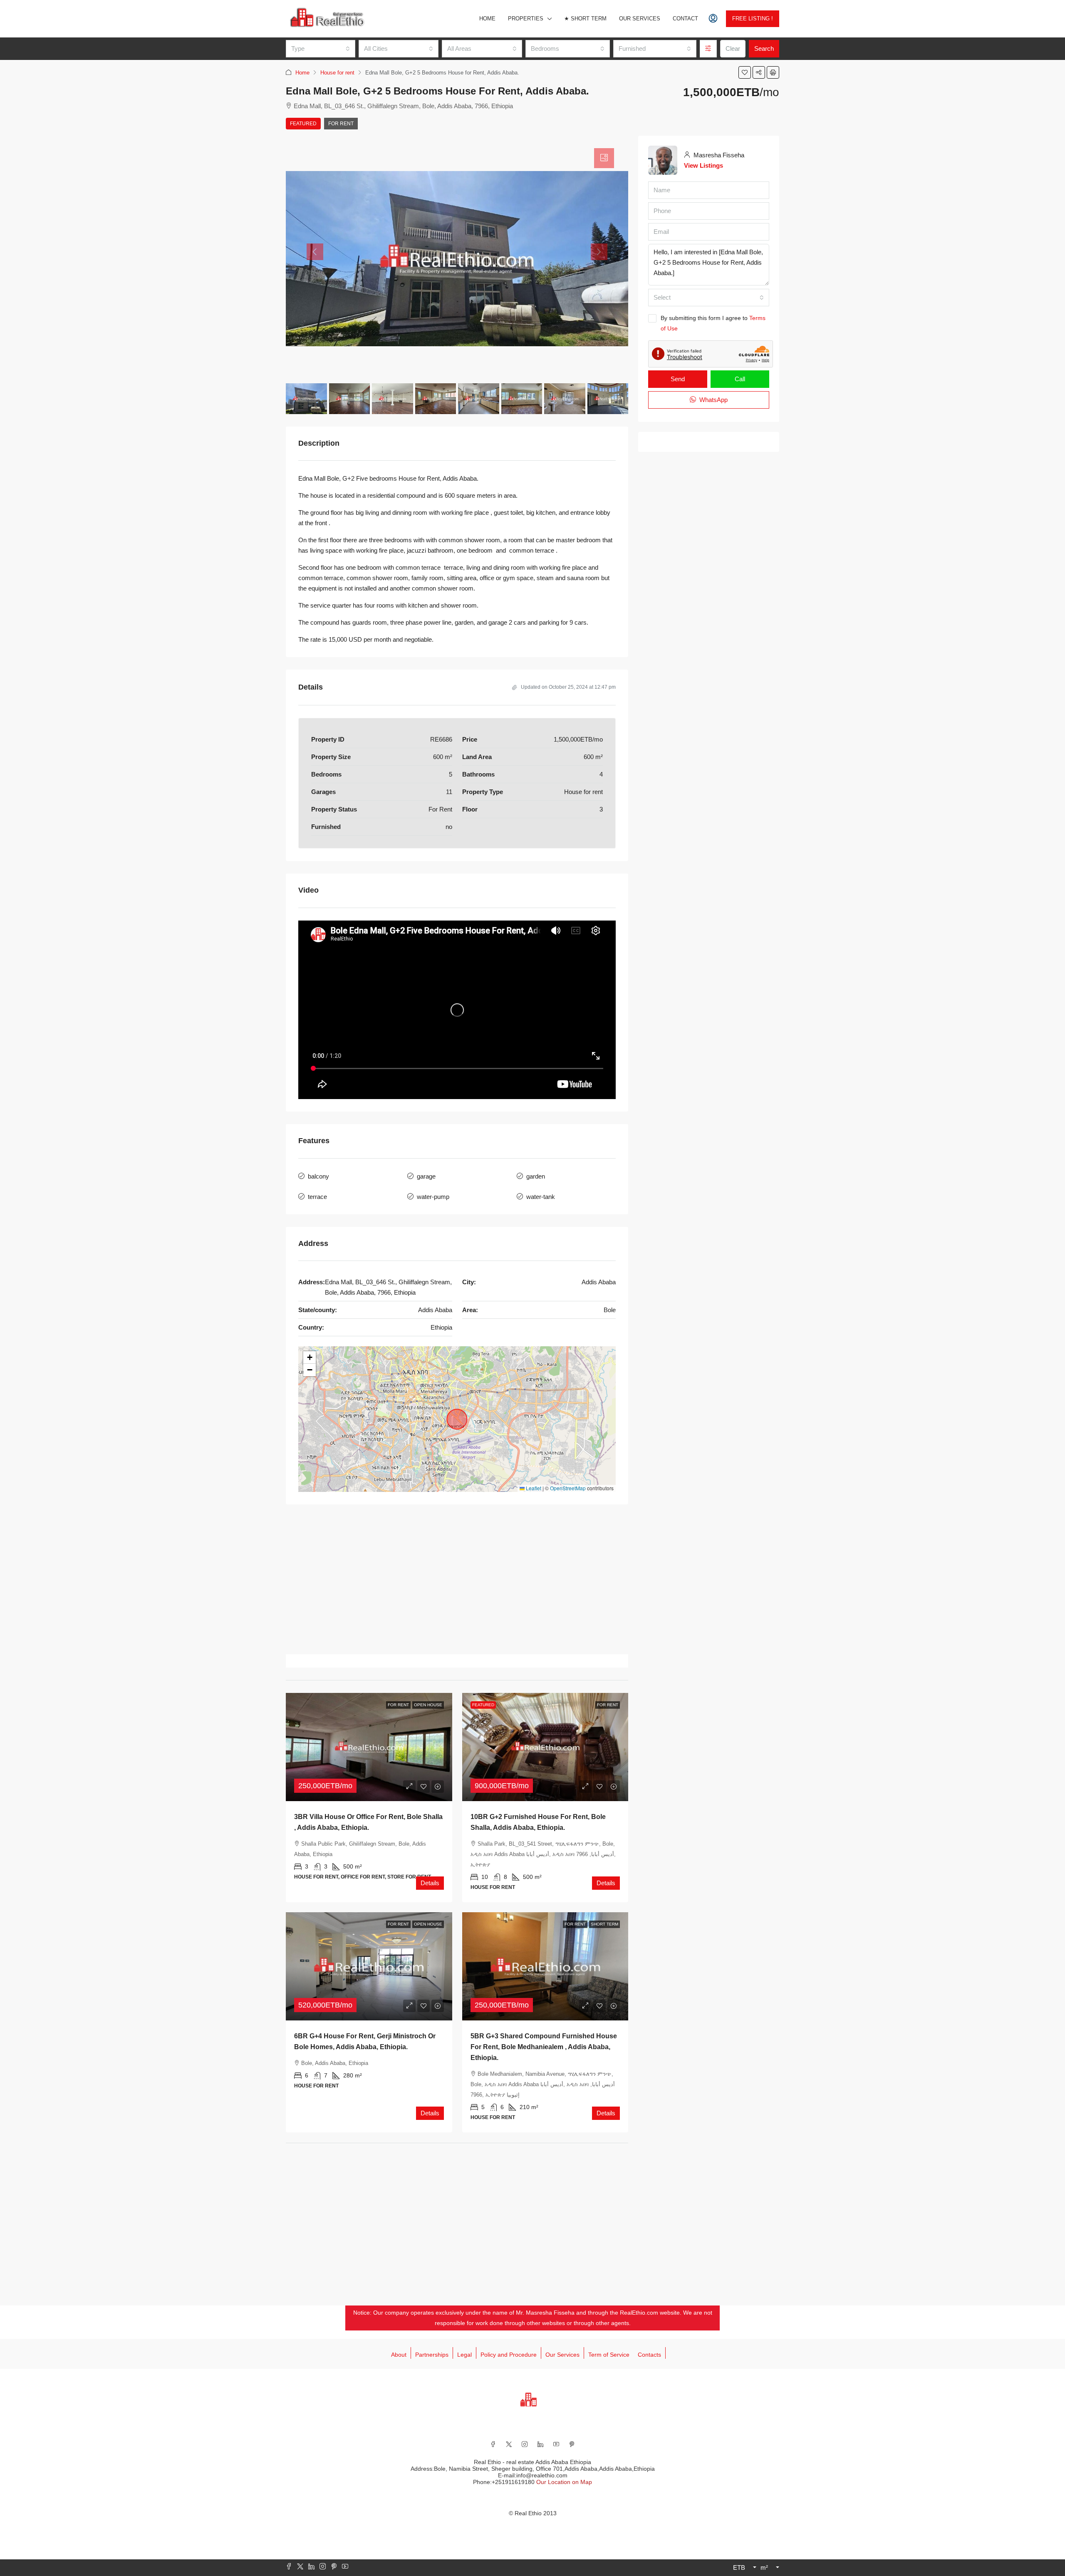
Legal (464, 2355)
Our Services (640, 19)
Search (764, 48)
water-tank (541, 1197)
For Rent (341, 124)
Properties (526, 19)
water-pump (433, 1197)
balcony (318, 1176)
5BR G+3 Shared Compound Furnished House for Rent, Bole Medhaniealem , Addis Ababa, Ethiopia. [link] (544, 2047)
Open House (428, 1705)
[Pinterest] (572, 2444)
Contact (685, 19)
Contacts (649, 2355)
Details (430, 1883)
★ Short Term (585, 19)
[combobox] (321, 49)
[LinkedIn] (540, 2444)
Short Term (604, 1924)
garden (536, 1176)
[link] (369, 1747)
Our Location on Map (564, 2482)
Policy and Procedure (509, 2355)
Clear (733, 48)
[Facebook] (493, 2444)
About (399, 2355)
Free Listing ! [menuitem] (753, 19)
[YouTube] (556, 2444)
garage (426, 1176)
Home (487, 19)
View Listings (703, 165)
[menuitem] (713, 19)
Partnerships (432, 2355)
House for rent (337, 73)
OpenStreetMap (568, 1488)
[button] (745, 72)
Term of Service (609, 2355)
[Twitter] (509, 2444)
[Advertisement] (457, 1579)
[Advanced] (708, 49)
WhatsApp (713, 400)
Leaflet (533, 1488)
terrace (317, 1197)
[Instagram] (525, 2444)
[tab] (604, 158)
